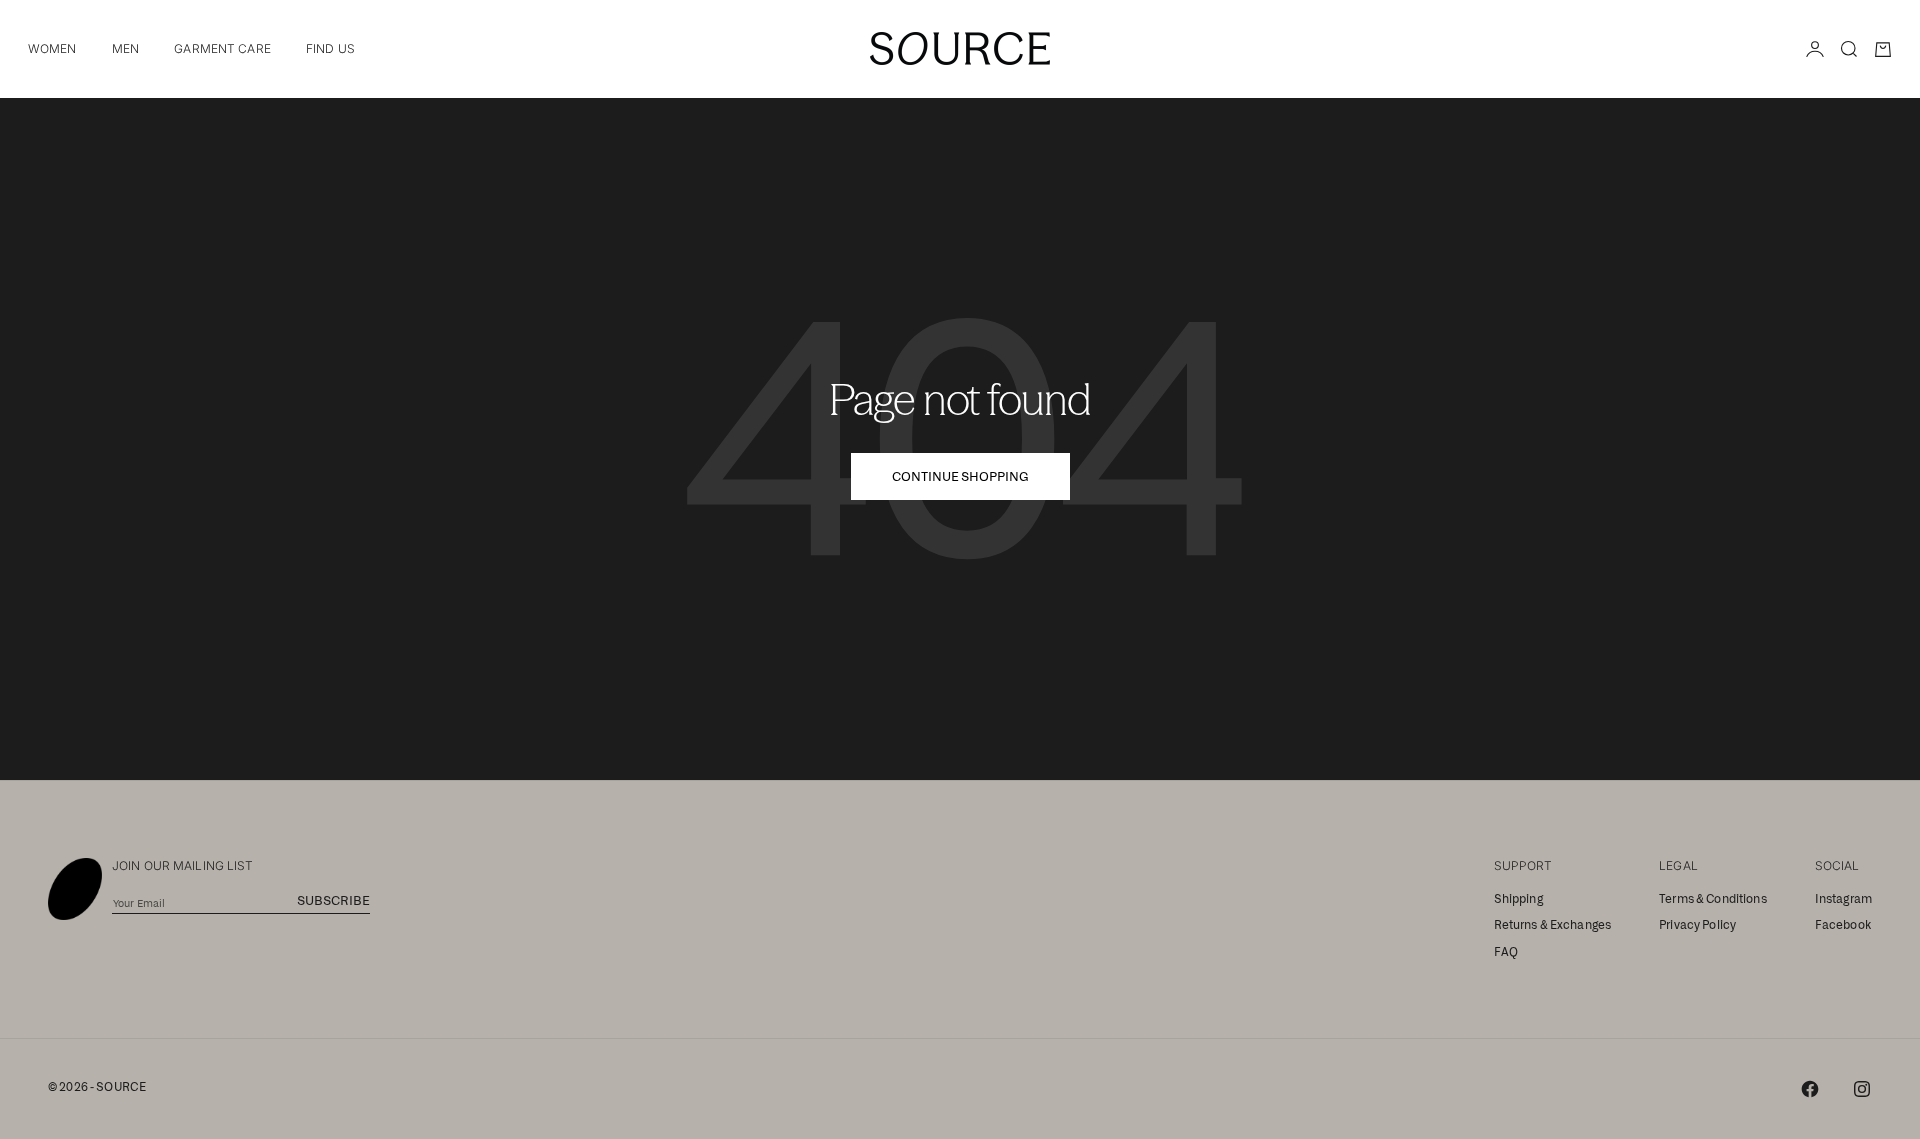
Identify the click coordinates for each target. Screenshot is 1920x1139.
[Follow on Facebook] (1810, 1089)
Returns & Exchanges (1553, 925)
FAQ (1506, 952)
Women (52, 48)
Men (125, 48)
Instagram (1843, 899)
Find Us (330, 48)
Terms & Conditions (1713, 899)
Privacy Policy (1697, 925)
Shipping (1518, 899)
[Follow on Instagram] (1862, 1089)
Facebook (1843, 925)
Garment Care (222, 48)
